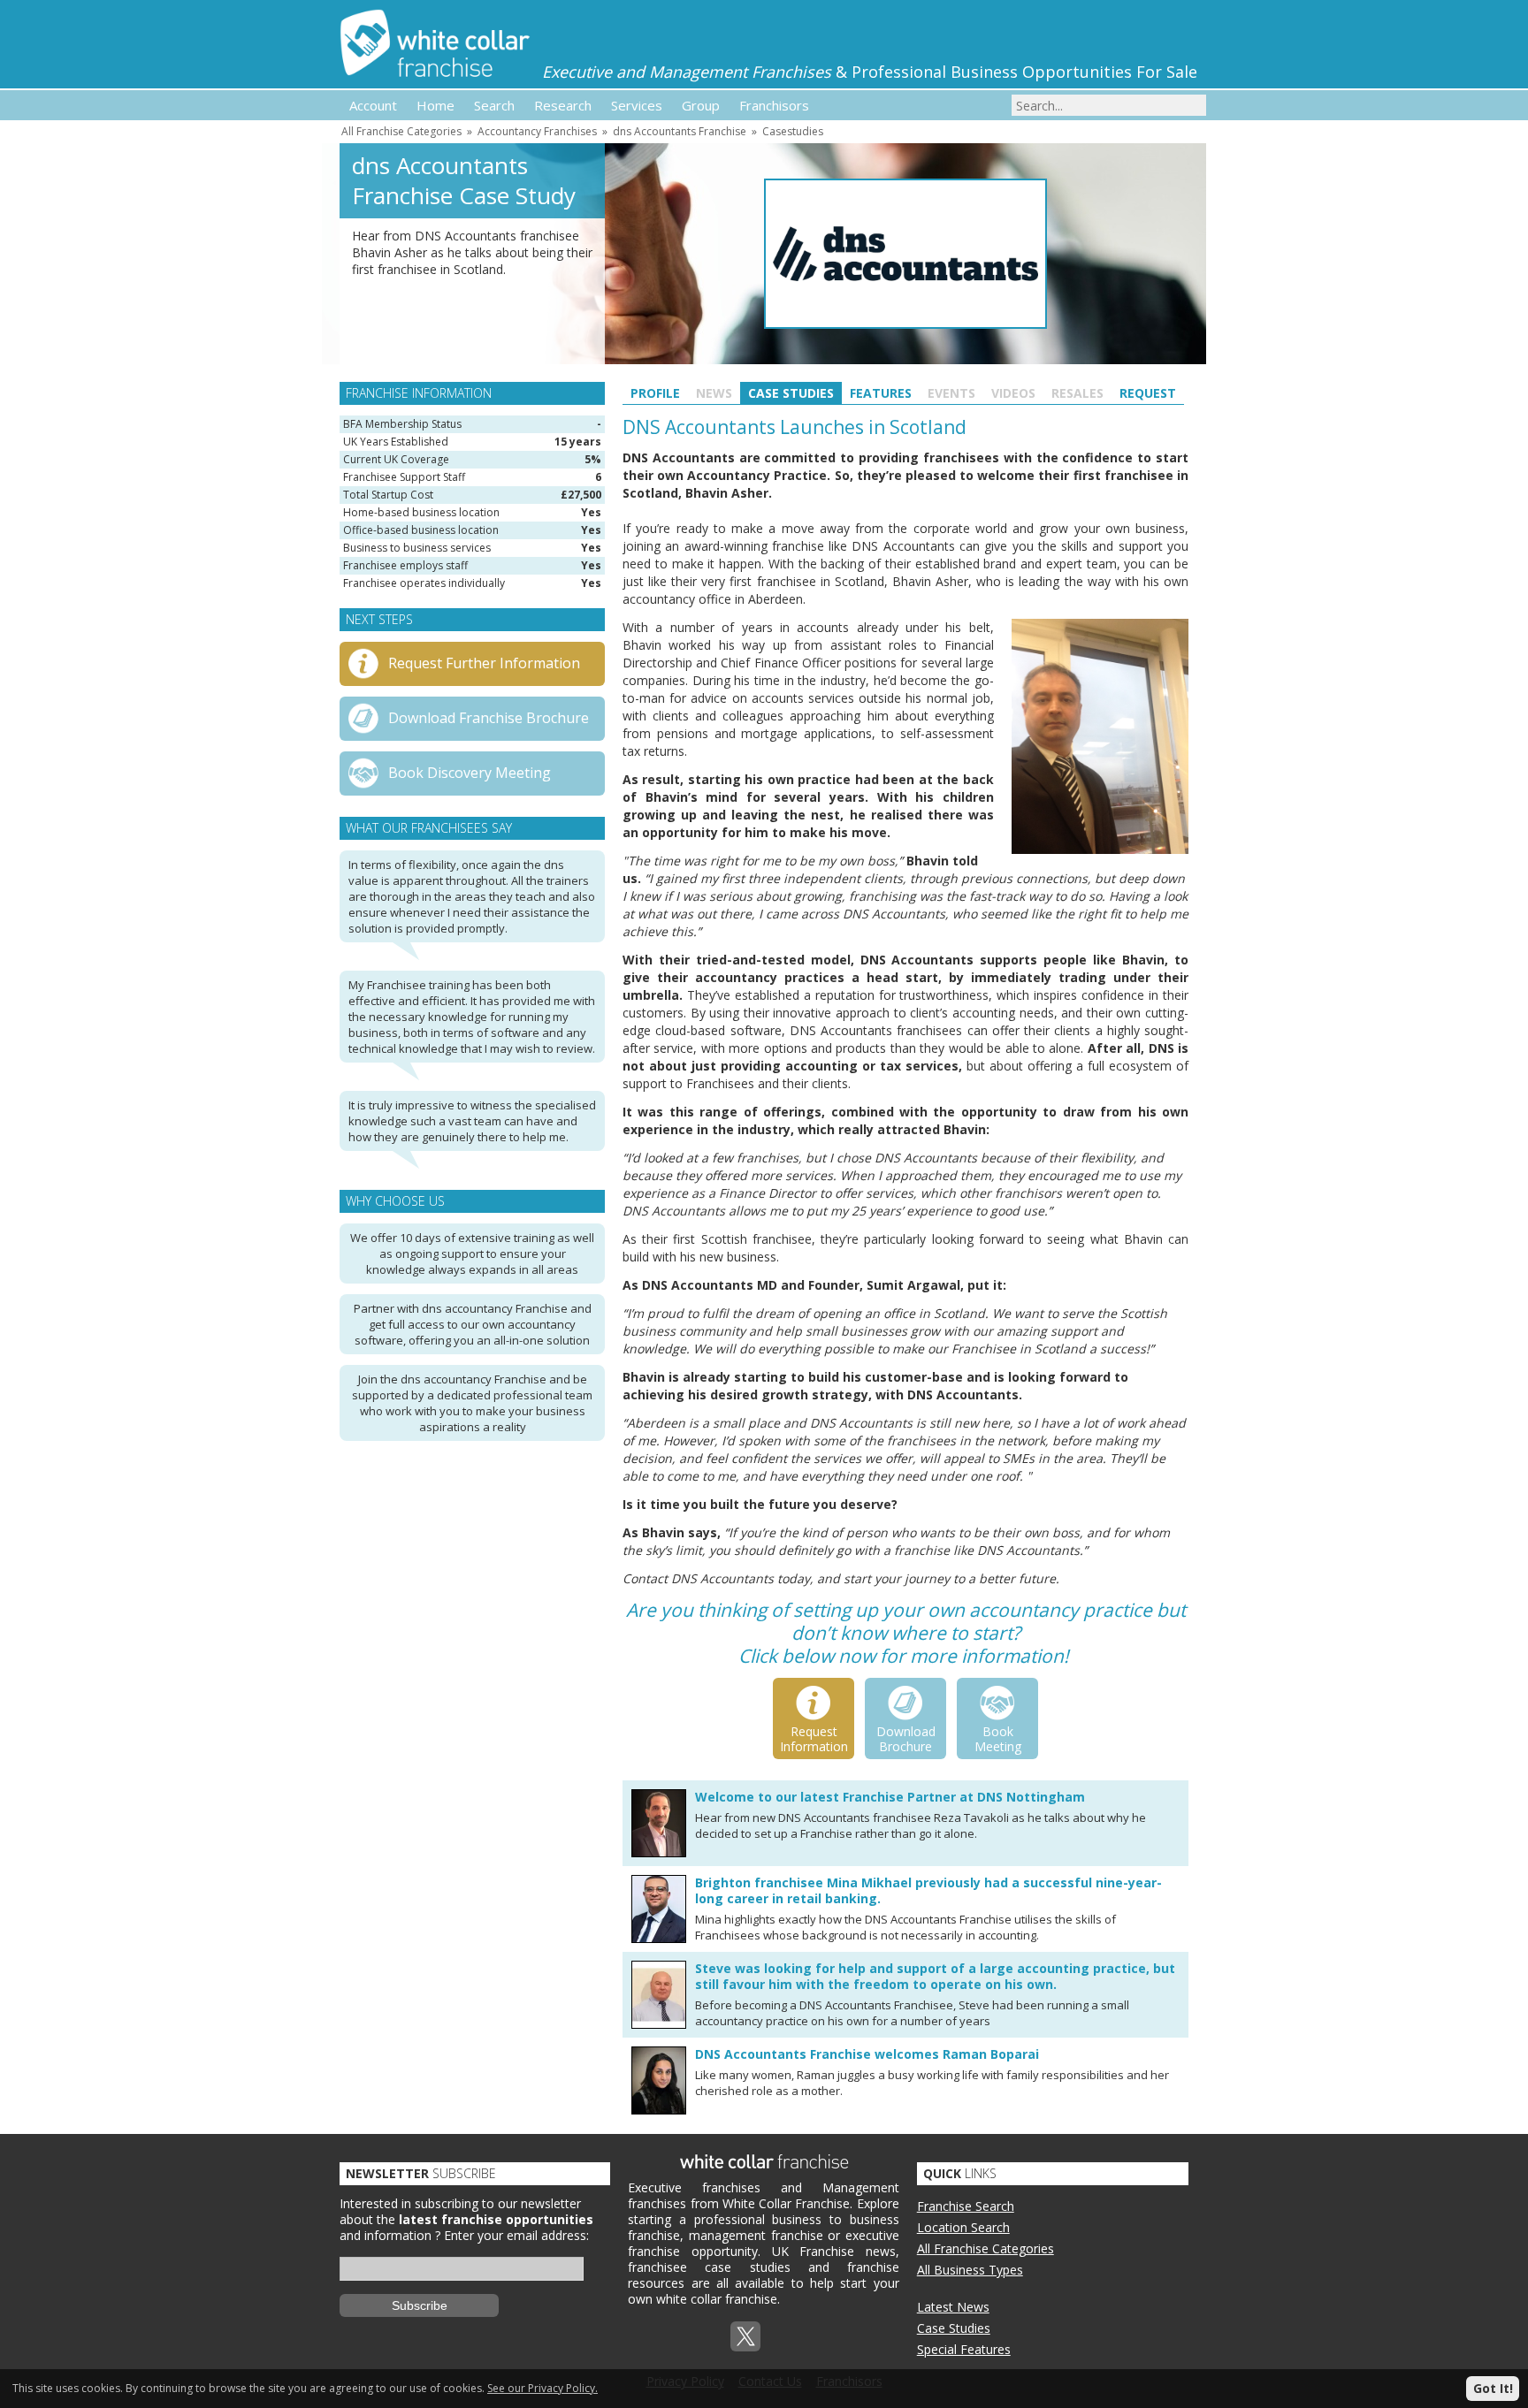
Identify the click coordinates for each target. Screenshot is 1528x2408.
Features (881, 393)
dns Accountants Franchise (680, 131)
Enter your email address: (516, 2235)
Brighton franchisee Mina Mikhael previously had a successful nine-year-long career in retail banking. (928, 1890)
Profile (655, 393)
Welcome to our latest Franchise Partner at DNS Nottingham (890, 1797)
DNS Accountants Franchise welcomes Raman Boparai (867, 2054)
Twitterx (745, 2336)
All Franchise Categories (401, 131)
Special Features (964, 2349)
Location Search (963, 2227)
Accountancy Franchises (537, 131)
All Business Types (970, 2270)
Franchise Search (966, 2206)
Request (1148, 393)
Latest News (953, 2307)
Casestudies (793, 131)
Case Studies (791, 393)
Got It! (1493, 2388)
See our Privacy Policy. (542, 2388)
